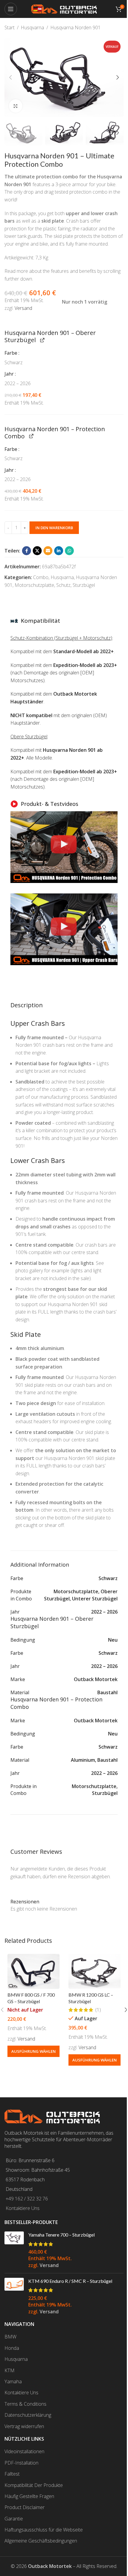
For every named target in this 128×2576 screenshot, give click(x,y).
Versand (23, 308)
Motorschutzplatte (34, 585)
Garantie (14, 2519)
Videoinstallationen (24, 2451)
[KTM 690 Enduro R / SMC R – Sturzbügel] (14, 2296)
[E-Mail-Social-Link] (48, 551)
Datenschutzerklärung (28, 2415)
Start (10, 27)
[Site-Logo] (64, 8)
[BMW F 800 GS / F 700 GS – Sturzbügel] (33, 1971)
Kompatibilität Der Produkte (34, 2485)
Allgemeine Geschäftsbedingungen (41, 2541)
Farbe (11, 353)
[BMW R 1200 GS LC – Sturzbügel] (95, 1971)
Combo (41, 577)
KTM (10, 2370)
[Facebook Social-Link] (26, 551)
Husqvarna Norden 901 (75, 27)
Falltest (12, 2474)
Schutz (63, 585)
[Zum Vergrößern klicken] (16, 106)
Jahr (10, 374)
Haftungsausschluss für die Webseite (44, 2530)
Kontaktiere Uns (23, 2208)
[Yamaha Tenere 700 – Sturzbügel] (14, 2250)
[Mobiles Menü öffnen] (11, 9)
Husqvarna (32, 27)
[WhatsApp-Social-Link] (69, 551)
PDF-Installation (21, 2463)
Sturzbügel (84, 585)
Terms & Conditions (25, 2404)
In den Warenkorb (54, 528)
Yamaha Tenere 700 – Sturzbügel (61, 2235)
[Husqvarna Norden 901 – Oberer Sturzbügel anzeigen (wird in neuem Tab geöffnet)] (42, 340)
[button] (10, 77)
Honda (12, 2348)
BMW (10, 2337)
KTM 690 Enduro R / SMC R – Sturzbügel (70, 2281)
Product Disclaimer (25, 2507)
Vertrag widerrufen (24, 2426)
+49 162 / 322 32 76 (27, 2199)
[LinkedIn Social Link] (59, 551)
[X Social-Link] (37, 551)
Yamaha (13, 2381)
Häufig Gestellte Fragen (29, 2496)
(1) (98, 2010)
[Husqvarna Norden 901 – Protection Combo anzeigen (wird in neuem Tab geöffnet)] (31, 436)
